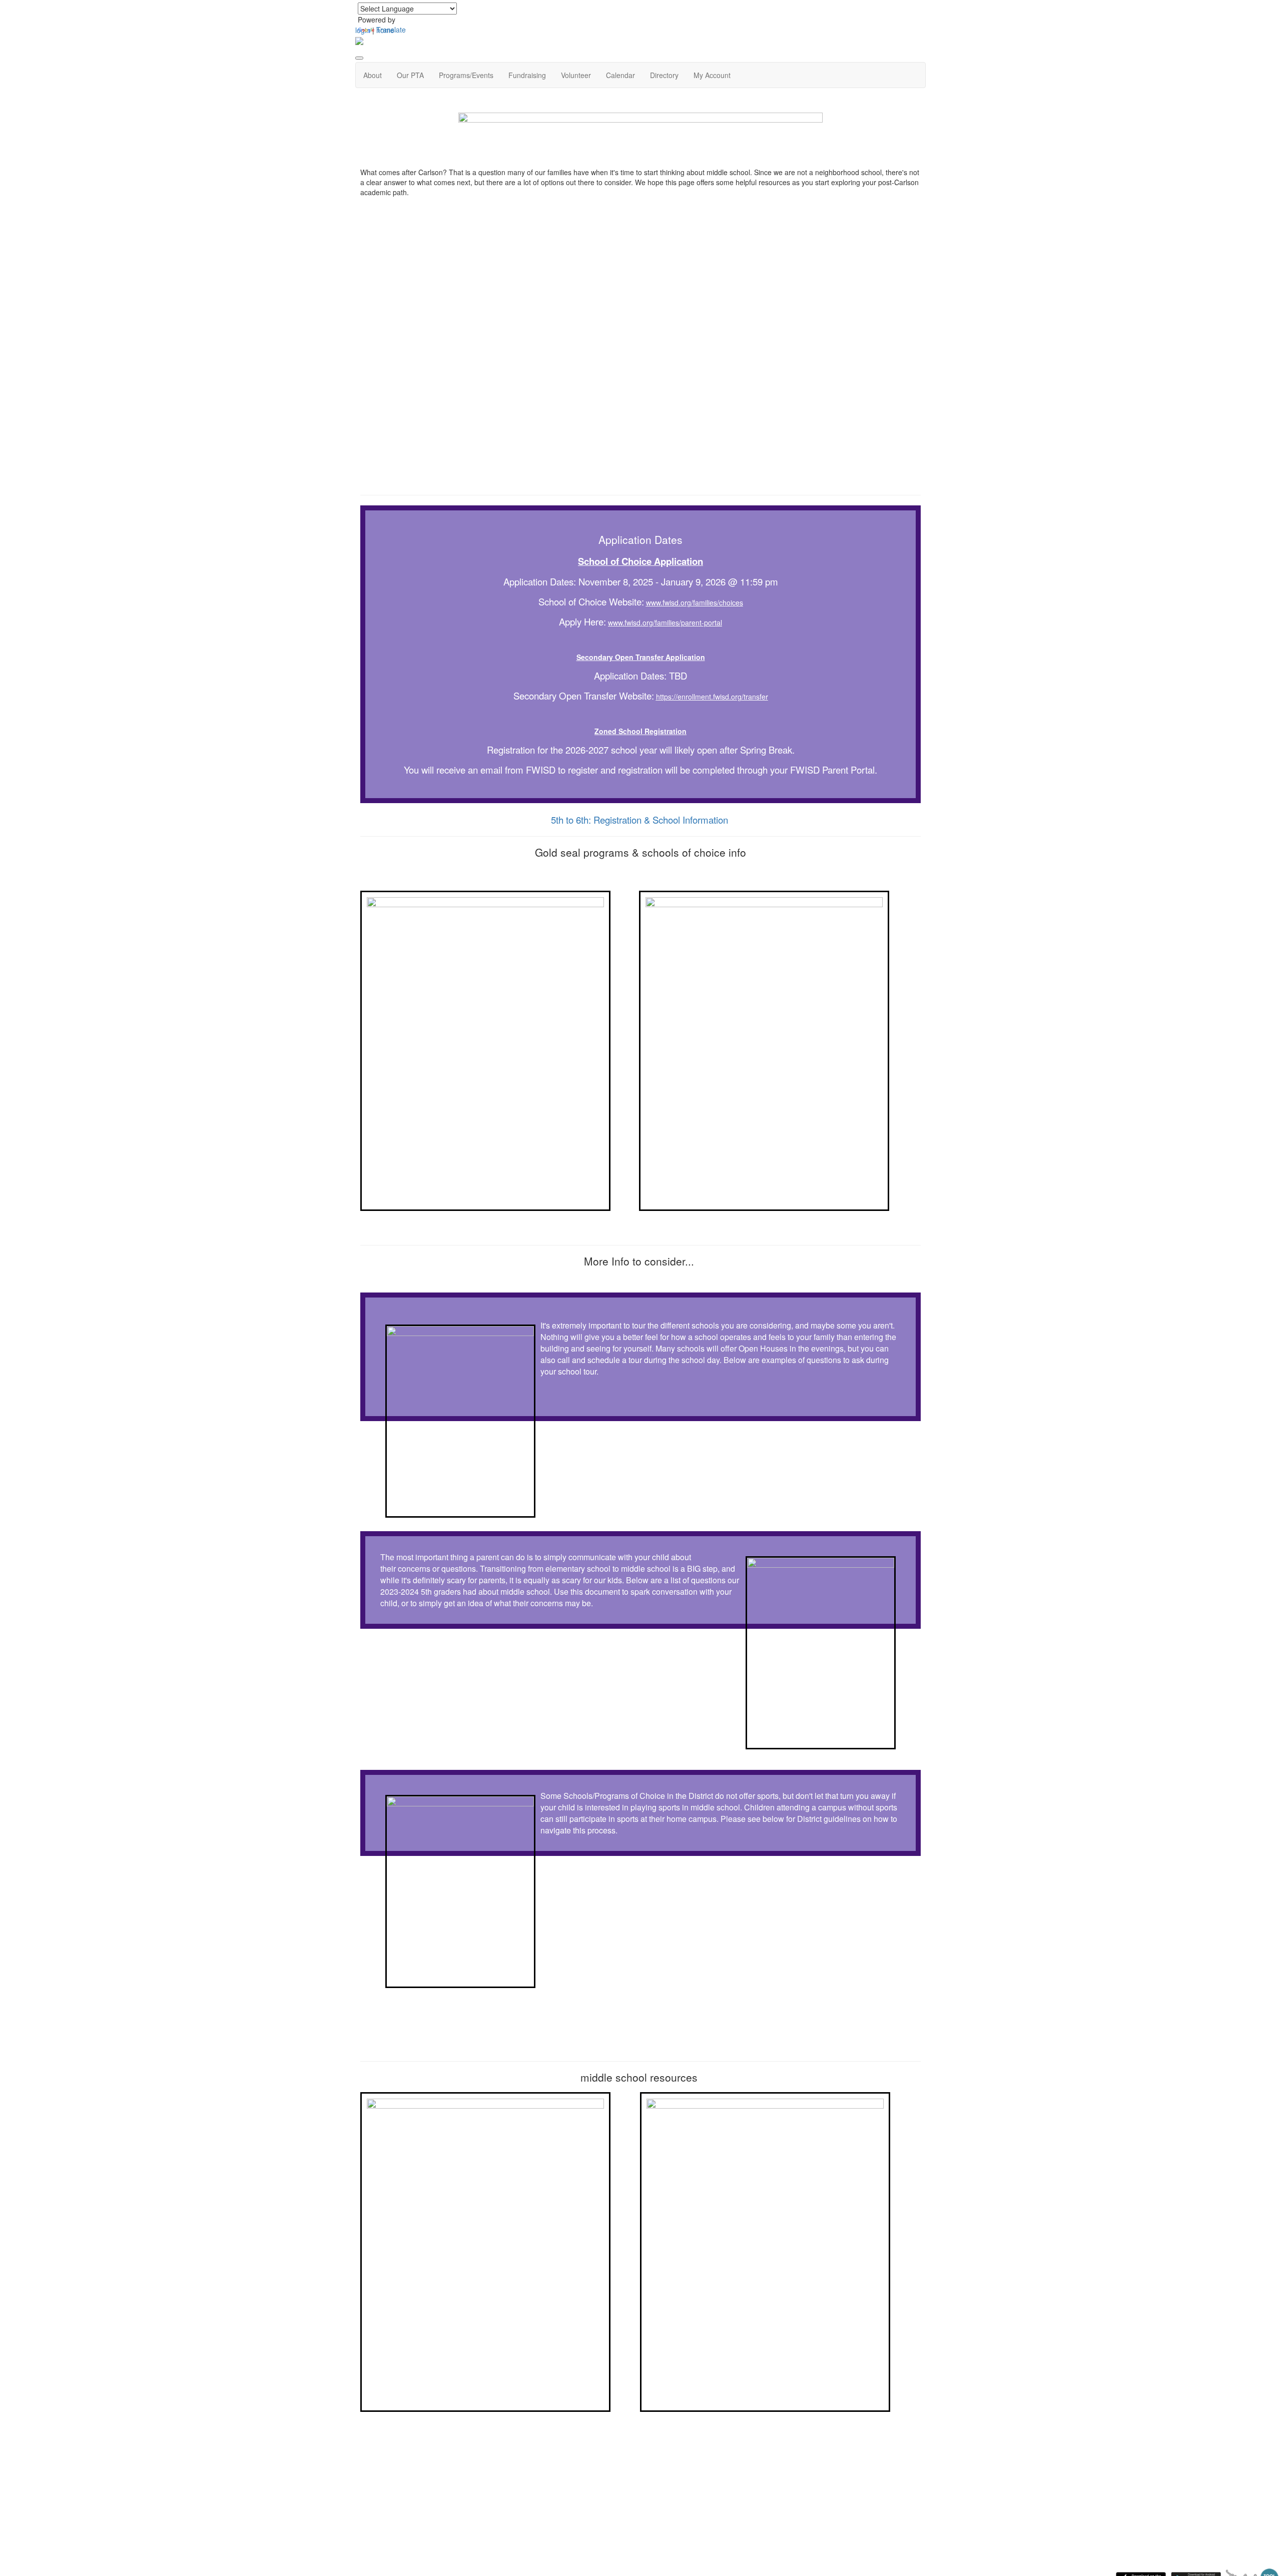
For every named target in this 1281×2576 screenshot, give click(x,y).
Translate (391, 30)
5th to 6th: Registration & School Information (639, 820)
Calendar (620, 75)
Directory (664, 75)
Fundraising (527, 75)
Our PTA (410, 75)
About (373, 75)
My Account (712, 75)
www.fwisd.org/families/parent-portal (665, 622)
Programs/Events (466, 75)
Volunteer (576, 75)
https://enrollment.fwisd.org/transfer (712, 697)
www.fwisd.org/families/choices (695, 602)
